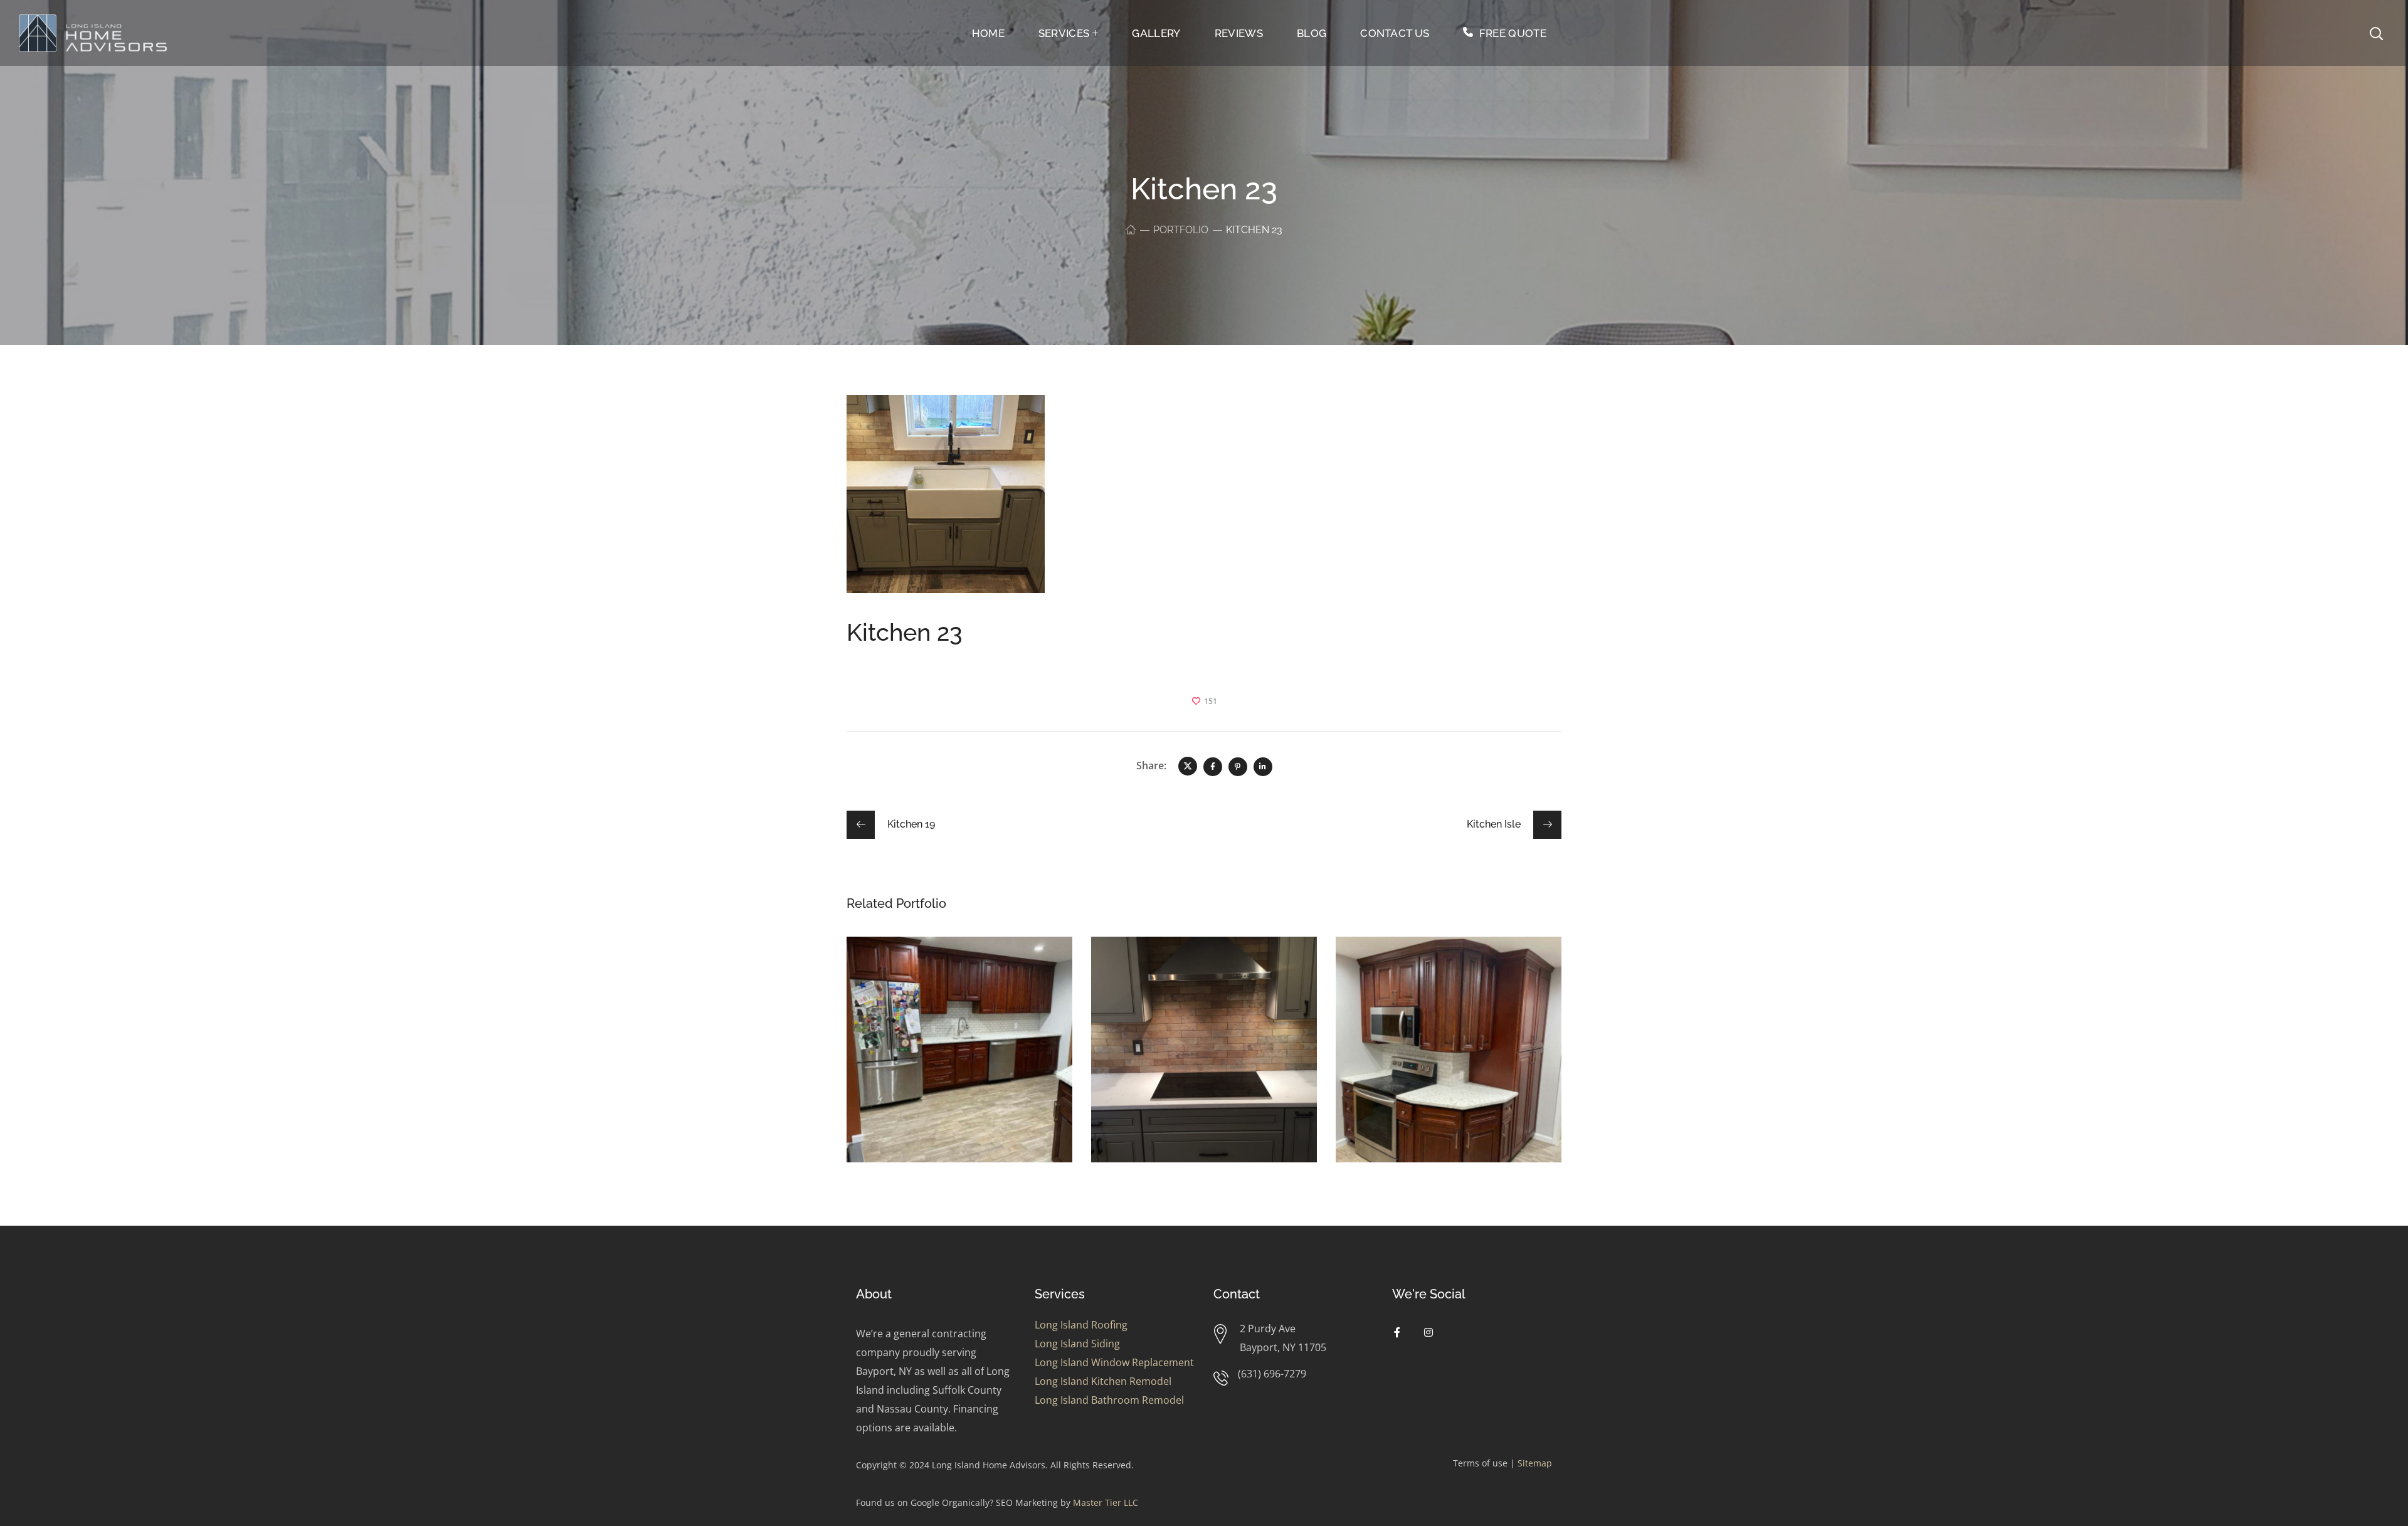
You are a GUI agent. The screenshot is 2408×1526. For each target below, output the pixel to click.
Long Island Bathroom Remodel (1109, 1400)
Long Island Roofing (1081, 1325)
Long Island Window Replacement (1114, 1362)
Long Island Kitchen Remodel (1103, 1381)
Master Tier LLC (1106, 1502)
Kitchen (887, 987)
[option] (959, 1059)
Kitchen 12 (908, 968)
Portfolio (1181, 230)
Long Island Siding (1077, 1344)
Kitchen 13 (1397, 968)
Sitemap (1535, 1463)
